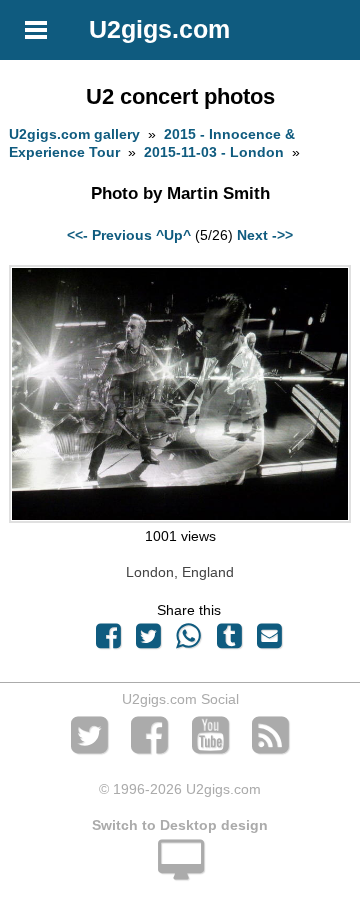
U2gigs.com (159, 29)
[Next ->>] (179, 518)
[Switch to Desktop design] (180, 871)
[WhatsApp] (189, 641)
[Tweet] (149, 641)
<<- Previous (109, 235)
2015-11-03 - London (214, 152)
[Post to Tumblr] (229, 641)
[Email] (269, 641)
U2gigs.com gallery (74, 134)
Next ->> (265, 235)
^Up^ (173, 235)
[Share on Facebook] (108, 641)
